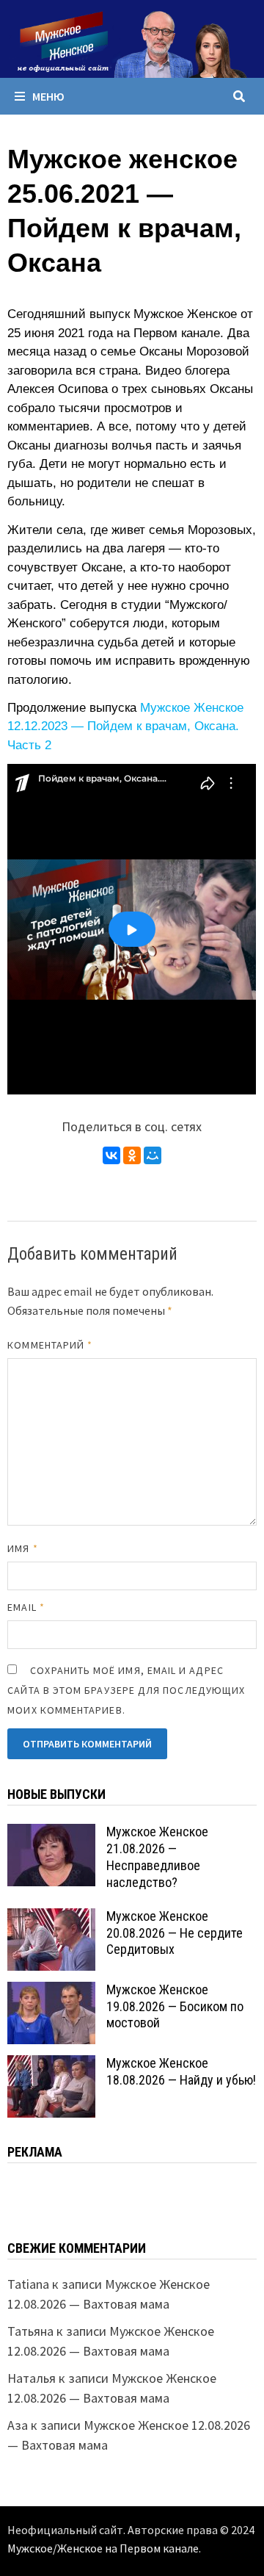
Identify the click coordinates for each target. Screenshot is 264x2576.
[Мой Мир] (153, 1155)
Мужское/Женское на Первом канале (103, 2548)
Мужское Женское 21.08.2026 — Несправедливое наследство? (157, 1857)
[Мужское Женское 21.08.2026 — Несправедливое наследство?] (51, 1834)
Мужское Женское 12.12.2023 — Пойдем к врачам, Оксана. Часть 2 (125, 726)
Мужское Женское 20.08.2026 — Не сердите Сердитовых (175, 1933)
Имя (22, 1548)
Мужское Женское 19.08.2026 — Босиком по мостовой (175, 2006)
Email (26, 1607)
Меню (48, 96)
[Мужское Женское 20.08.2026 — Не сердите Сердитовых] (51, 1918)
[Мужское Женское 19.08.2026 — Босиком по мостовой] (51, 1992)
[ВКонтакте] (111, 1155)
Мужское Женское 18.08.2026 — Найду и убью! (181, 2071)
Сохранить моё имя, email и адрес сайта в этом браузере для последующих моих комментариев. (126, 1690)
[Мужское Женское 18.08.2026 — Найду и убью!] (51, 2065)
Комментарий (50, 1345)
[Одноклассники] (132, 1155)
